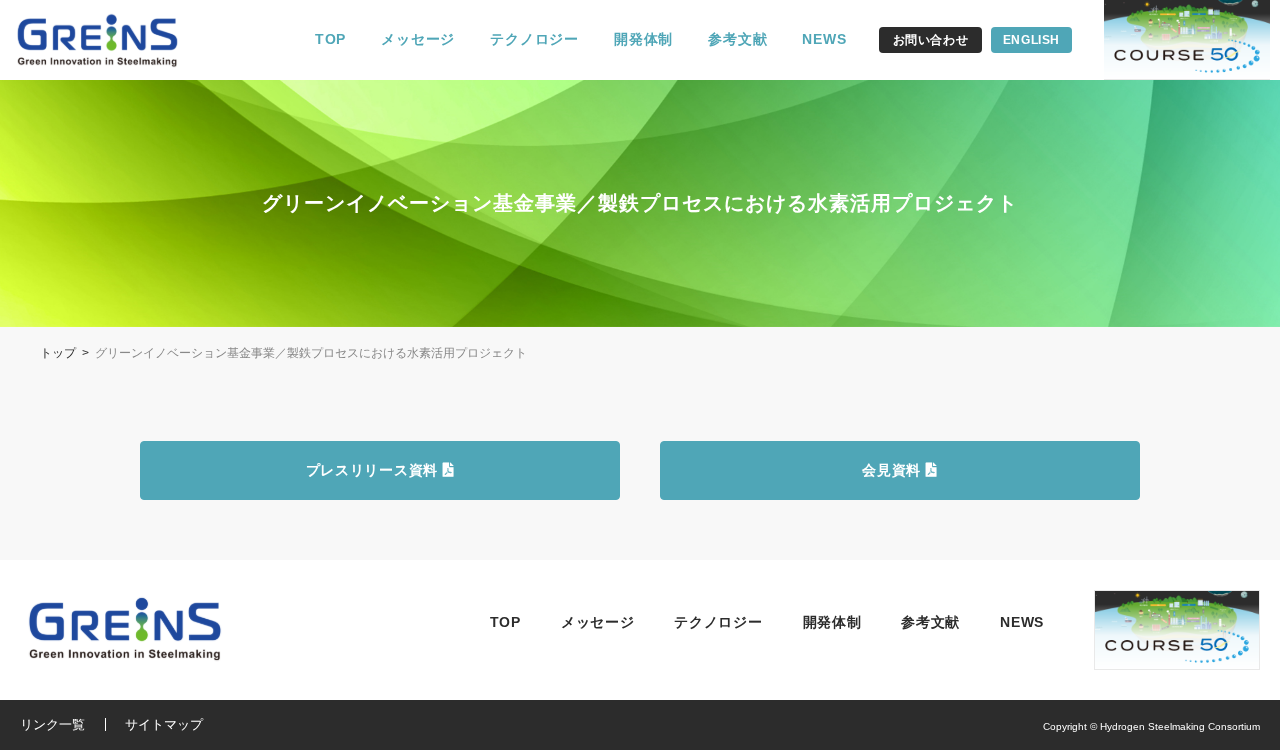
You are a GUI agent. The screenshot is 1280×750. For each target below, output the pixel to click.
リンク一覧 (52, 724)
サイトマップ (164, 724)
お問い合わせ (931, 40)
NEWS (824, 39)
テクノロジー (534, 39)
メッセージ (418, 39)
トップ (58, 353)
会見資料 (894, 470)
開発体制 (643, 39)
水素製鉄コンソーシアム (110, 40)
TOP (330, 39)
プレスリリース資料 (374, 470)
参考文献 (737, 39)
